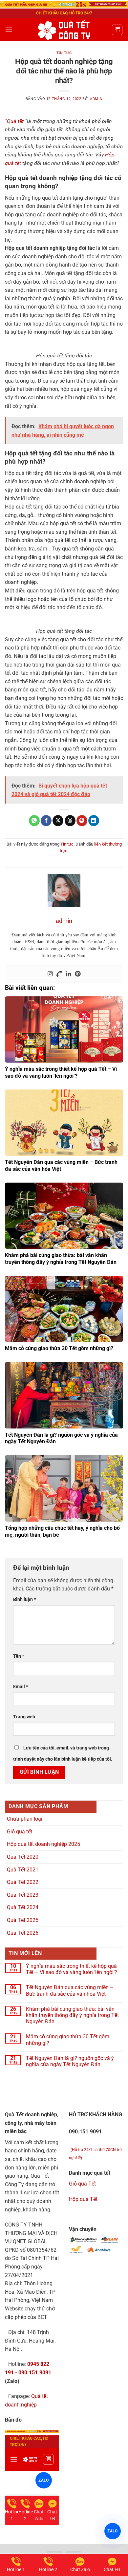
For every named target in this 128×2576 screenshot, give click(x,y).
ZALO (112, 2531)
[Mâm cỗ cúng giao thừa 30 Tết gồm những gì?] (64, 1309)
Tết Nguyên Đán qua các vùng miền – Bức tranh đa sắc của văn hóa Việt (70, 1990)
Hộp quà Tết (83, 2199)
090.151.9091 (35, 2373)
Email (21, 1687)
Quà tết (15, 121)
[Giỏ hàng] (117, 30)
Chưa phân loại (25, 1819)
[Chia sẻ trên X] (58, 821)
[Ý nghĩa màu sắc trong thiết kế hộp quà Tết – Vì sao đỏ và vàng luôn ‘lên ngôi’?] (64, 1030)
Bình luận (24, 1599)
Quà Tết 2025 (23, 1920)
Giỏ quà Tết (82, 2184)
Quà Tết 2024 (23, 1907)
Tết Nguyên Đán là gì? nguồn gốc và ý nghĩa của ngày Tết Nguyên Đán (70, 2061)
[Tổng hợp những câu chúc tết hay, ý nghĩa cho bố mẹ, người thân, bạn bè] (64, 1488)
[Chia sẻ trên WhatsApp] (34, 821)
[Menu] (9, 30)
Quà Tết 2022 (23, 1882)
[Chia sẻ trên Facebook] (46, 821)
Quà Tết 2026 (23, 1933)
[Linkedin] (69, 974)
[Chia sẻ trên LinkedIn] (94, 821)
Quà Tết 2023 (23, 1895)
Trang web (24, 1717)
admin (96, 99)
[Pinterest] (78, 974)
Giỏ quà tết (20, 1832)
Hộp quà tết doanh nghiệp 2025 (43, 1844)
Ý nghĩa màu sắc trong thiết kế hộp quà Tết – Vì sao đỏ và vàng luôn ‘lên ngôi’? (61, 1072)
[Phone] (59, 974)
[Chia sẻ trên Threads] (70, 821)
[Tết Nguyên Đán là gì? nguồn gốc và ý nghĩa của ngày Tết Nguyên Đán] (64, 1395)
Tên (19, 1656)
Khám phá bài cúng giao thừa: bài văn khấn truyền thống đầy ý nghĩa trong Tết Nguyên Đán (61, 1259)
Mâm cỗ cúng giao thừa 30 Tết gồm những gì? (59, 1348)
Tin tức (64, 53)
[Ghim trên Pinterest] (82, 821)
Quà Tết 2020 (23, 1857)
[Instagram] (50, 974)
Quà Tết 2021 (23, 1870)
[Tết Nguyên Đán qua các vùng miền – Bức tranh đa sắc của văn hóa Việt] (64, 1123)
